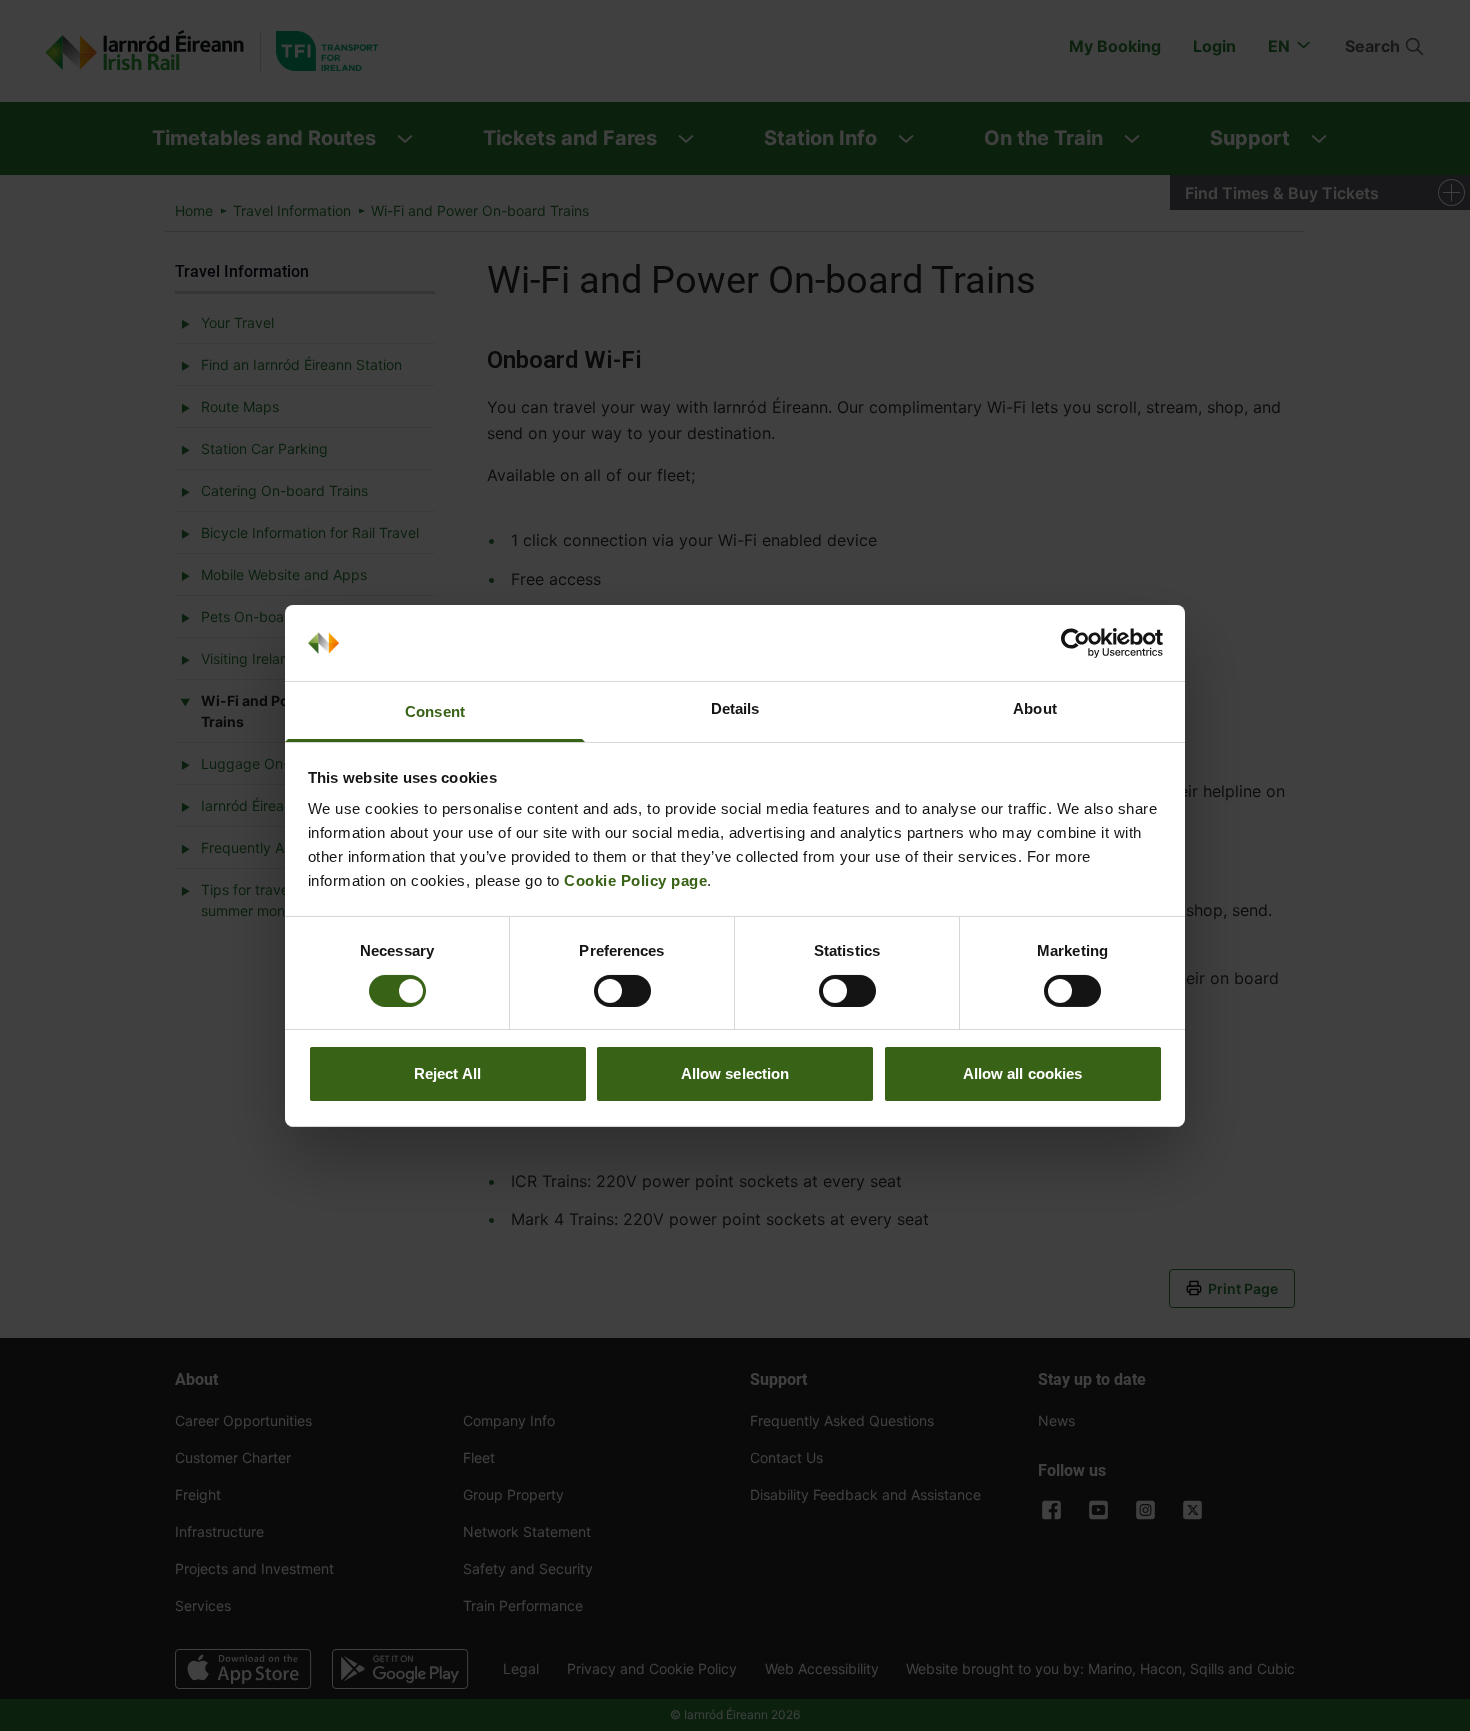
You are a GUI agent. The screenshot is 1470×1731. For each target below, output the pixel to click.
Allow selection (735, 1073)
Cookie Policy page (635, 880)
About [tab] (1035, 708)
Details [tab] (735, 708)
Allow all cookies (1023, 1073)
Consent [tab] (435, 711)
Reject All (447, 1073)
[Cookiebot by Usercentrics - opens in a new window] (1075, 643)
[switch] (622, 991)
